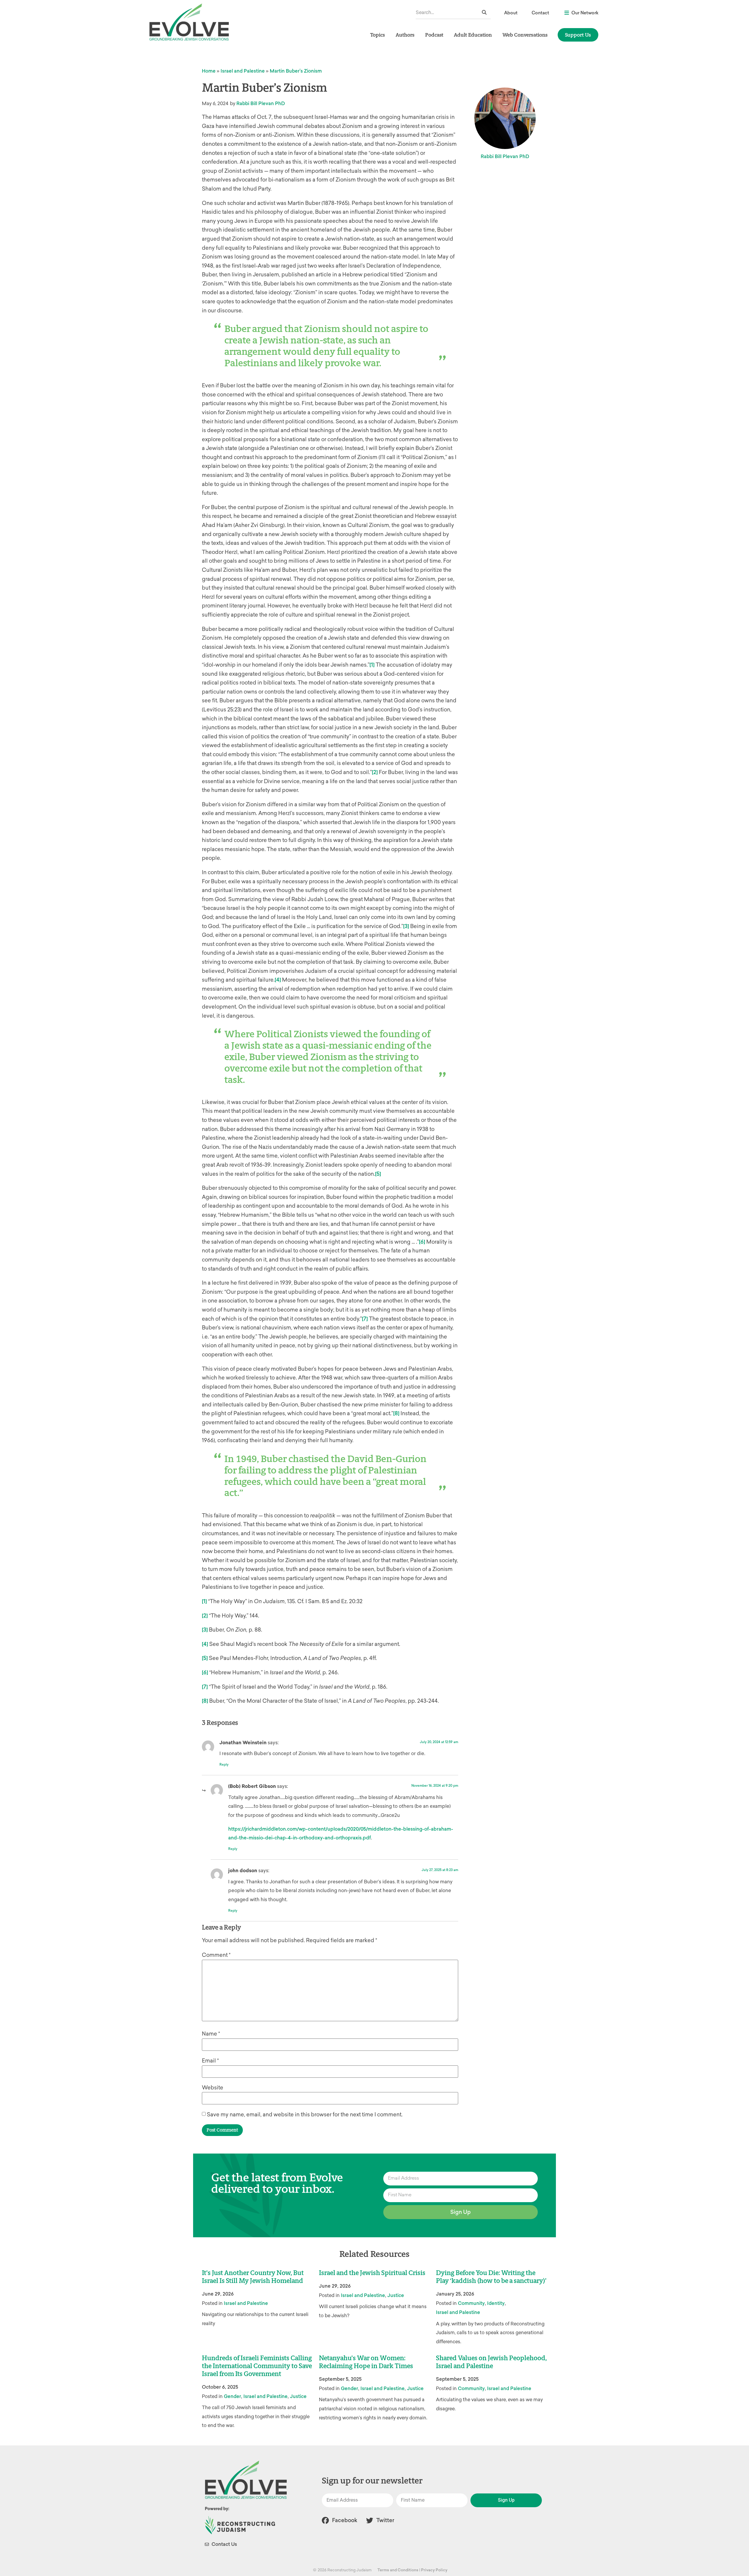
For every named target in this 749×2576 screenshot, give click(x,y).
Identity (496, 2303)
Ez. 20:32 (352, 1601)
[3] (406, 926)
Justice (396, 2295)
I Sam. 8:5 (317, 1601)
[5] (378, 1174)
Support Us (578, 35)
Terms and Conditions (398, 2570)
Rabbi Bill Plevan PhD (261, 103)
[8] (396, 1413)
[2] (375, 772)
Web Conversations (525, 35)
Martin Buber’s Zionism (296, 71)
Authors (405, 35)
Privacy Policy (434, 2570)
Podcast (434, 35)
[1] (372, 665)
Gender (232, 2396)
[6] (422, 1242)
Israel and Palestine (243, 71)
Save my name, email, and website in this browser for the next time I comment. (305, 2115)
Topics (378, 35)
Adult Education (473, 35)
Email (210, 2061)
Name (211, 2034)
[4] (278, 980)
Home (209, 71)
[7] (365, 1319)
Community (471, 2303)
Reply (224, 1765)
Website (213, 2088)
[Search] (484, 12)
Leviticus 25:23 (222, 710)
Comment (216, 1955)
